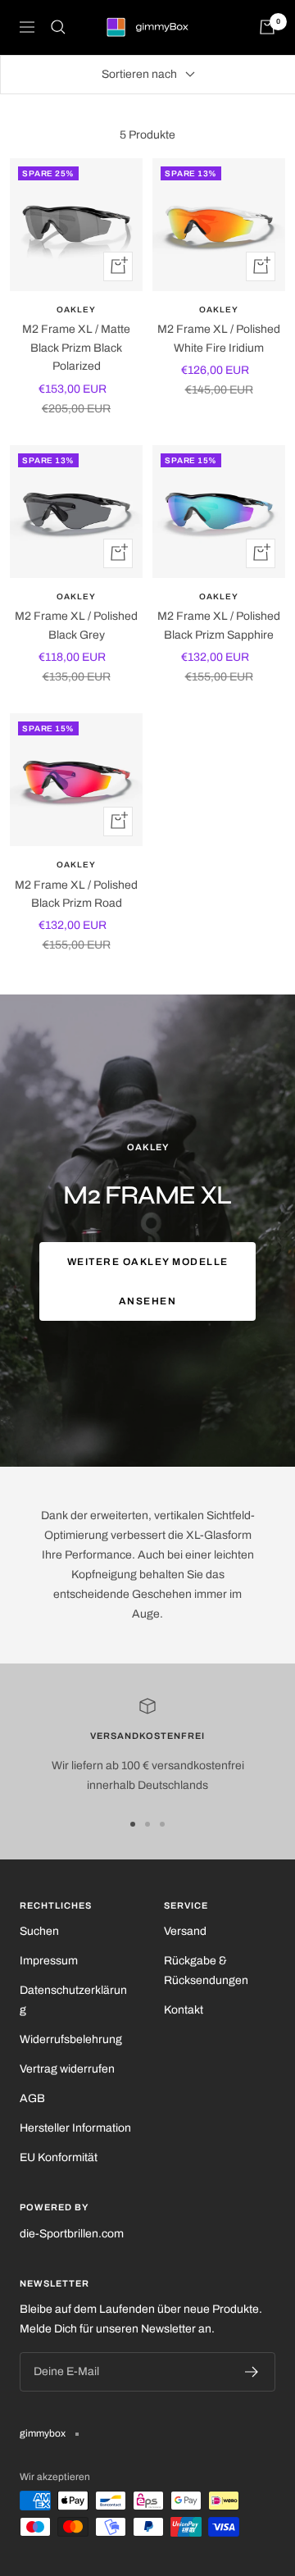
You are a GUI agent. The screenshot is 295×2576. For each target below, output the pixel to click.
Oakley (76, 309)
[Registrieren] (252, 2372)
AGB (32, 2098)
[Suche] (58, 27)
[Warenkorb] (267, 27)
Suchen (39, 1931)
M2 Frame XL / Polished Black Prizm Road (76, 894)
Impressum (49, 1961)
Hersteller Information (75, 2128)
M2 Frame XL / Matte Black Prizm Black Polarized (76, 348)
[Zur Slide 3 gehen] (162, 1824)
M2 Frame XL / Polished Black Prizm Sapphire (219, 625)
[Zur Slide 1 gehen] (133, 1824)
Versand (185, 1931)
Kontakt (184, 2010)
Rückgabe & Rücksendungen (206, 1971)
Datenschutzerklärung (73, 2000)
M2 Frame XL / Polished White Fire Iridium (219, 338)
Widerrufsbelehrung (71, 2039)
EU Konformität (59, 2157)
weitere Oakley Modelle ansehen (148, 1281)
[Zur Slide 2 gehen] (147, 1824)
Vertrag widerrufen (67, 2069)
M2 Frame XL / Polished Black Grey (76, 625)
